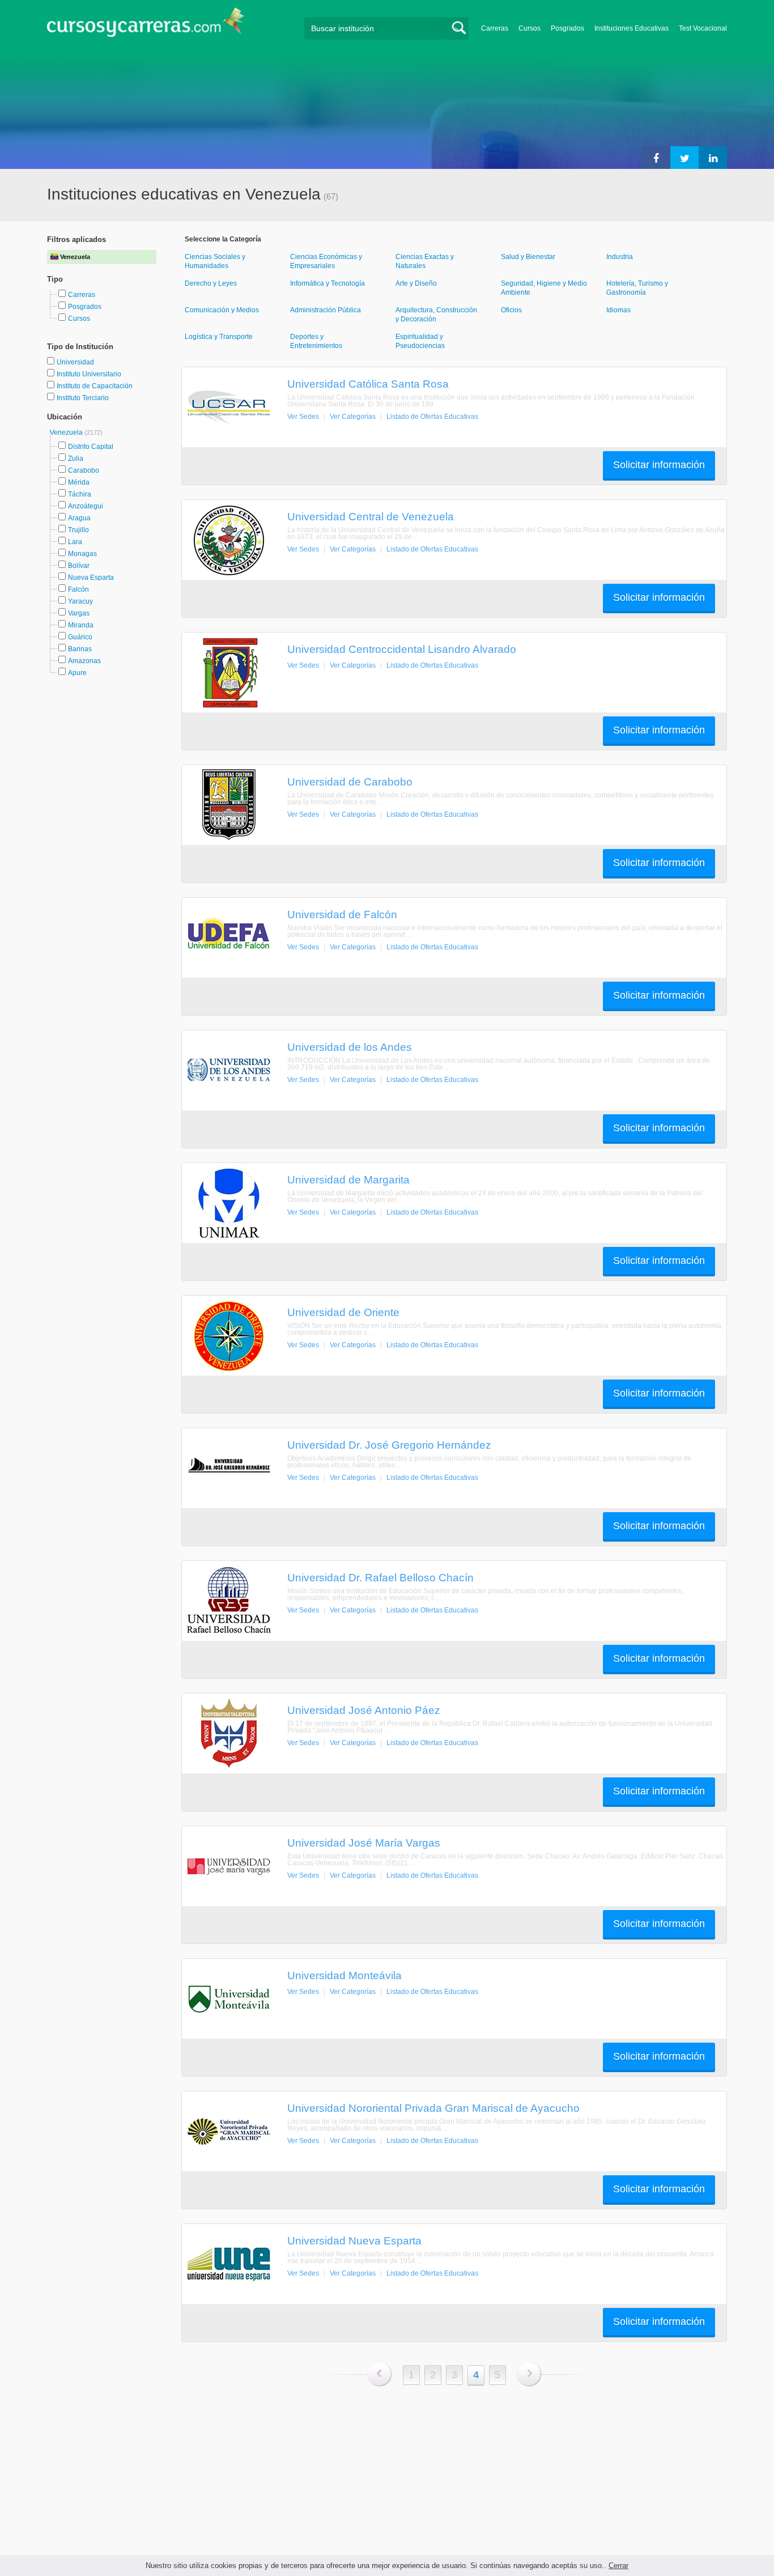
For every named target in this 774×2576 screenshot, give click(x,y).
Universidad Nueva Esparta (354, 2240)
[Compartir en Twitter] (684, 158)
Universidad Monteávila (345, 1975)
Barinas (80, 649)
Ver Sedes (303, 417)
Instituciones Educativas (631, 28)
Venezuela (67, 432)
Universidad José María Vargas (364, 1843)
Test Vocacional (703, 28)
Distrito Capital (91, 447)
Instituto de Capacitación (95, 386)
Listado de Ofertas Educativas (432, 417)
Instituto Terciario (83, 398)
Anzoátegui (86, 506)
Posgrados (567, 28)
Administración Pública (326, 310)
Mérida (79, 482)
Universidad (75, 362)
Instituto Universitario (89, 374)
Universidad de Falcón (342, 914)
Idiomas (618, 310)
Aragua (79, 518)
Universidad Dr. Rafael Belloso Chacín (380, 1577)
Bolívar (79, 566)
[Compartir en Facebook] (656, 158)
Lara (75, 542)
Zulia (76, 459)
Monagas (82, 554)
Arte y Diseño (416, 283)
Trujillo (78, 530)
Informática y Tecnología (328, 283)
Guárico (80, 637)
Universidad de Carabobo (350, 782)
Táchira (80, 494)
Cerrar (618, 2566)
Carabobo (84, 470)
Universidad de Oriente (343, 1312)
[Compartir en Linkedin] (713, 158)
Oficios (511, 310)
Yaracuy (80, 601)
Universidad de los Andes (350, 1047)
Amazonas (84, 661)
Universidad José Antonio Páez (364, 1710)
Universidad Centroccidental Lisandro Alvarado (402, 649)
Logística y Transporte (219, 337)
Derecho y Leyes (211, 283)
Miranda (81, 625)
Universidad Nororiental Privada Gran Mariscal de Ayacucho (433, 2108)
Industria (620, 257)
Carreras (495, 28)
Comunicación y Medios (222, 310)
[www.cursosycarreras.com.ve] (146, 26)
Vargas (79, 613)
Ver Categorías (353, 417)
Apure (77, 673)
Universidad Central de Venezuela (371, 516)
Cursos (530, 28)
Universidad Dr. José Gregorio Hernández (389, 1445)
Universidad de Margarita (348, 1179)
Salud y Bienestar (528, 257)
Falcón (78, 589)
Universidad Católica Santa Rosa (368, 384)
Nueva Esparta (91, 578)
